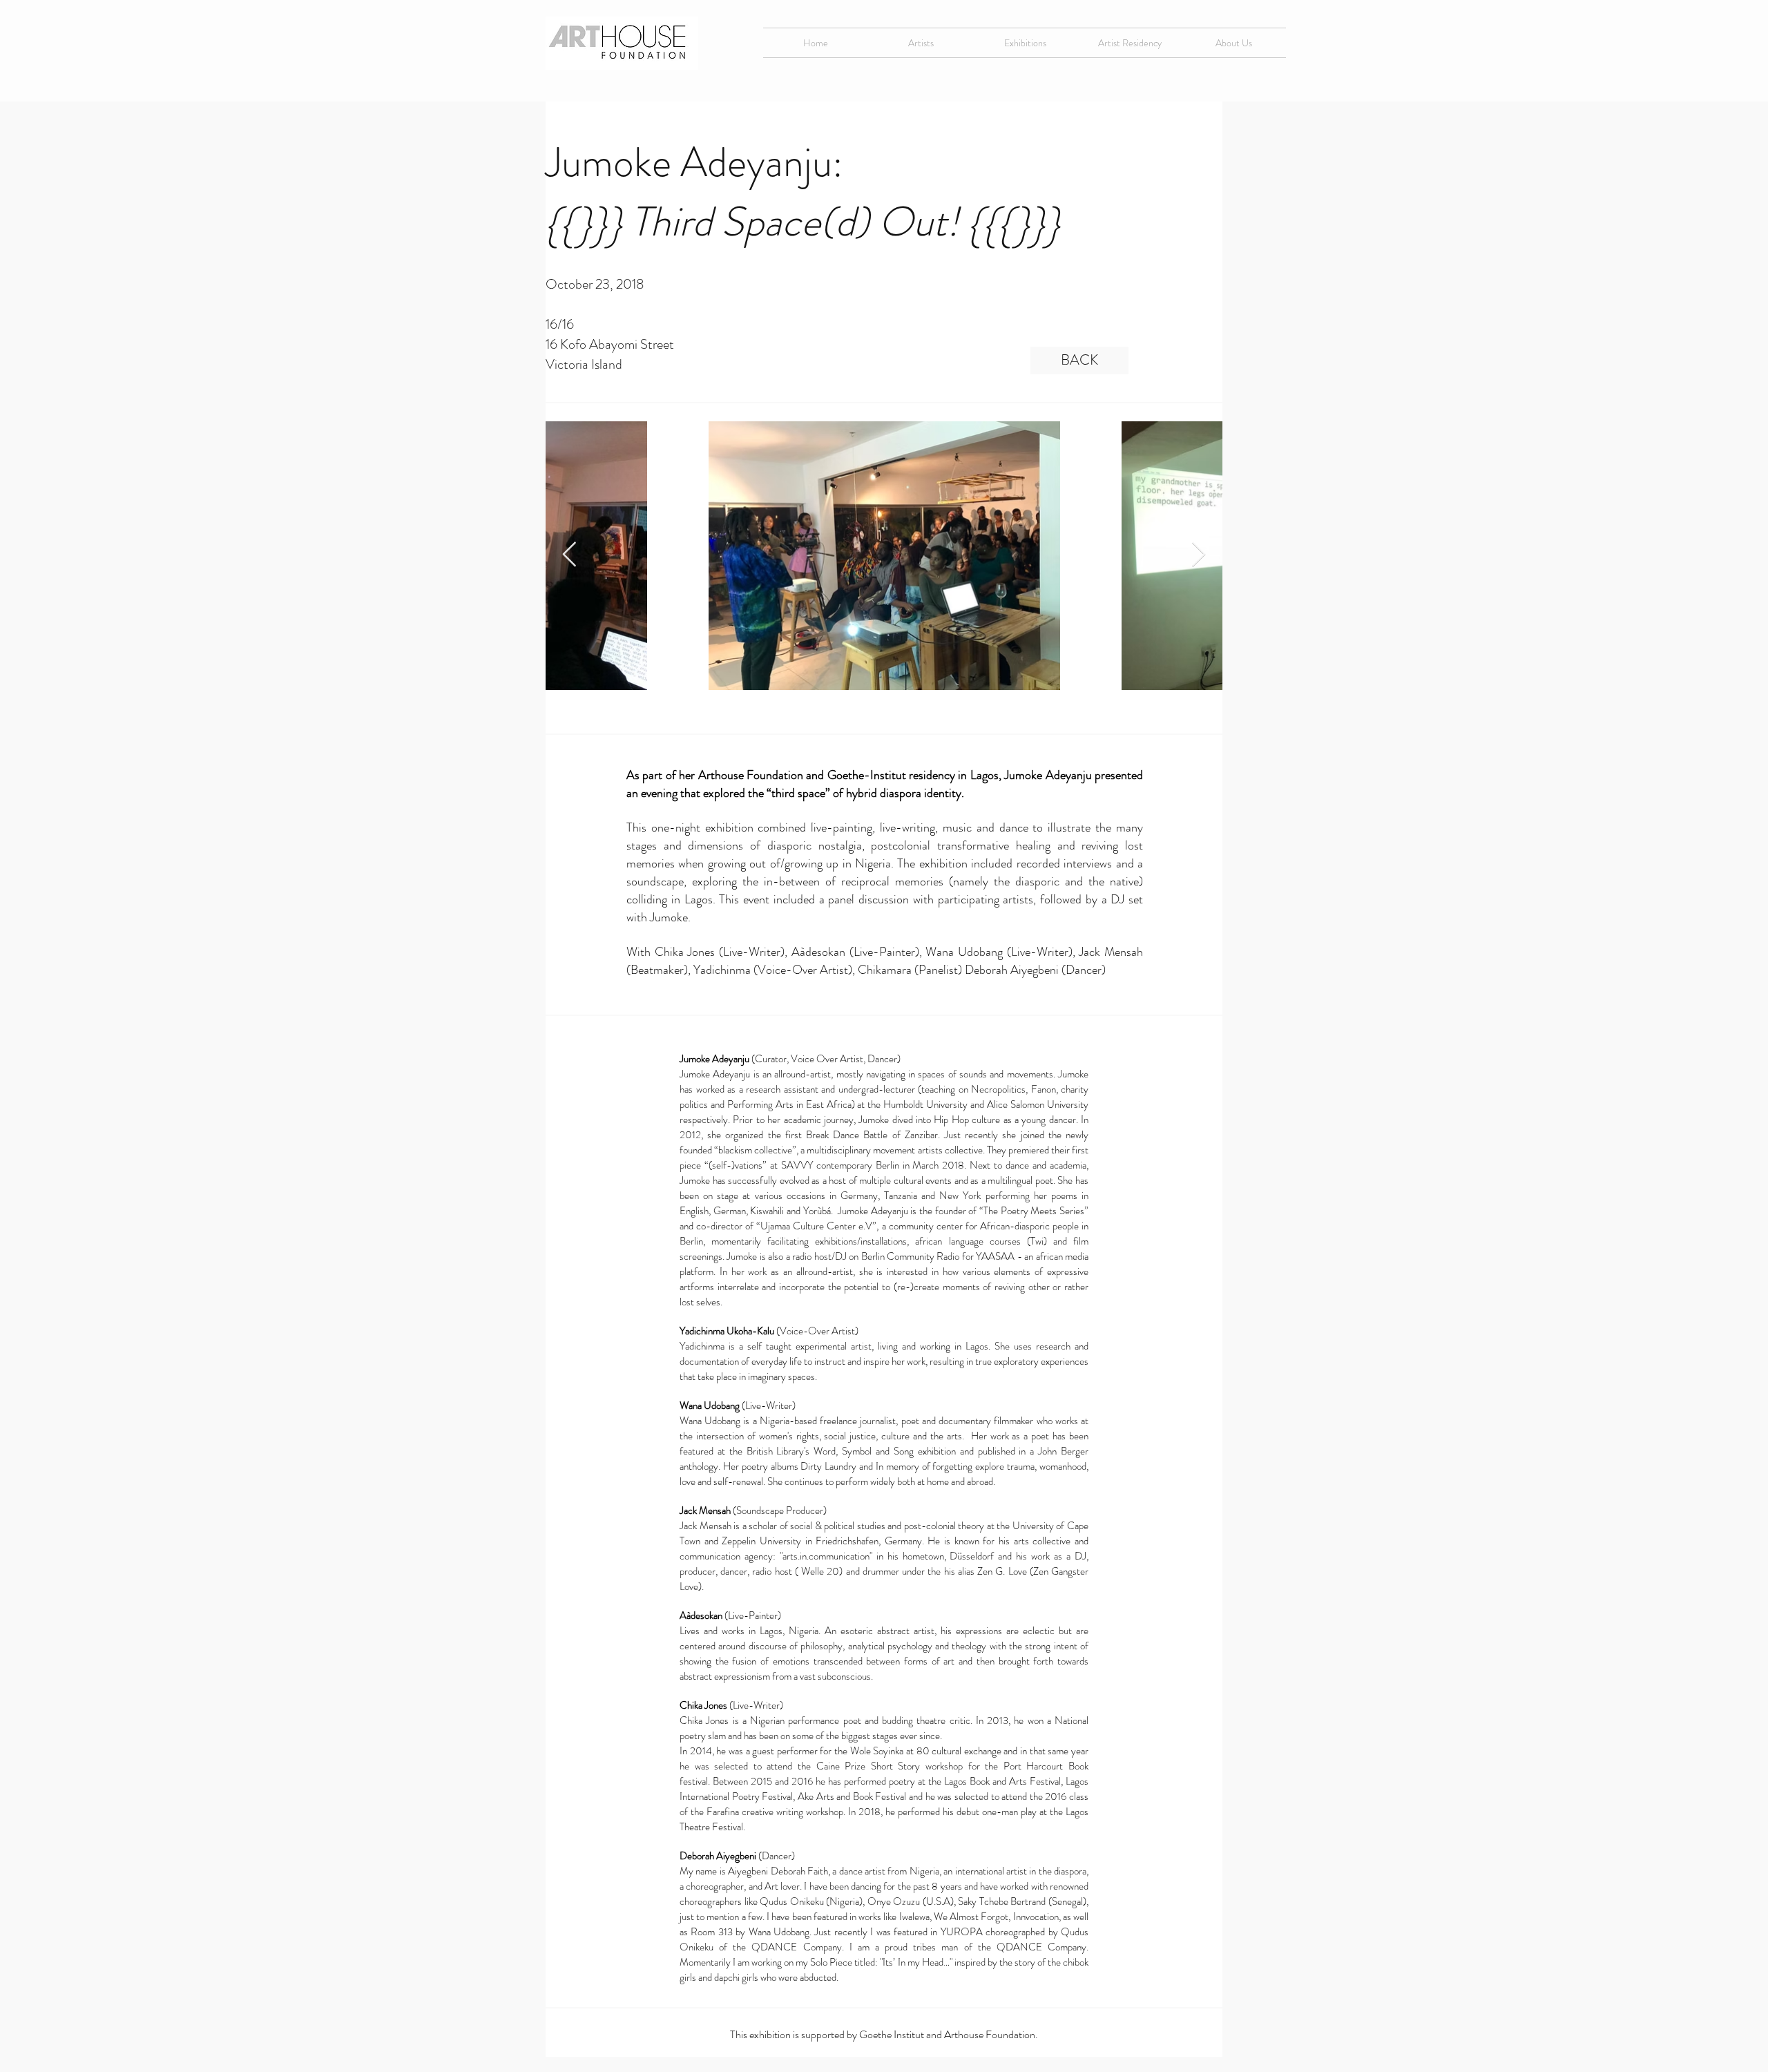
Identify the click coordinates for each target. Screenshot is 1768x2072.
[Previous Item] (569, 555)
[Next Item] (1199, 555)
